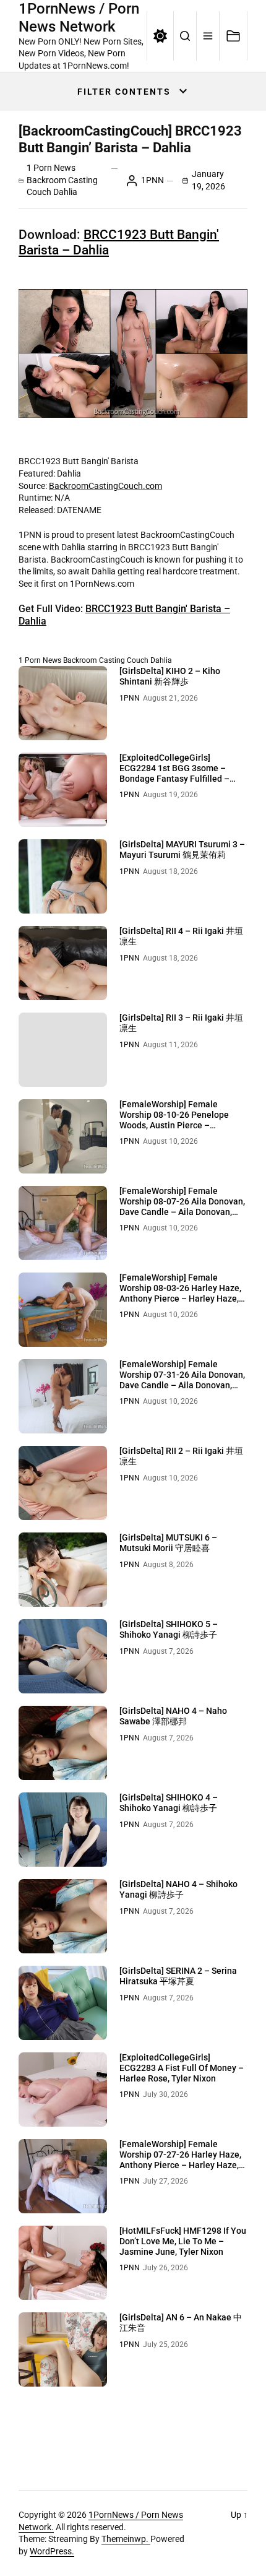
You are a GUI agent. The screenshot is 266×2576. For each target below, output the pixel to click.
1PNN (152, 180)
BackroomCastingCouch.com (105, 486)
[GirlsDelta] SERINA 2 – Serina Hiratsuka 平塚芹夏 (178, 1976)
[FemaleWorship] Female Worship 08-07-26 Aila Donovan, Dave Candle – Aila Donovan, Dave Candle (182, 1206)
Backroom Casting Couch (106, 660)
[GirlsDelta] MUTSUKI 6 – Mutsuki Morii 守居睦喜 (168, 1543)
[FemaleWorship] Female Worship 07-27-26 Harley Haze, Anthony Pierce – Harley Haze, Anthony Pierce (180, 2159)
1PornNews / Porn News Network (79, 18)
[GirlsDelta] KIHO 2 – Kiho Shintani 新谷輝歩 (170, 676)
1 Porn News (51, 168)
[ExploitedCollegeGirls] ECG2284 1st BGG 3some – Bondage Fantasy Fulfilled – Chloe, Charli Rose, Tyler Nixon (179, 773)
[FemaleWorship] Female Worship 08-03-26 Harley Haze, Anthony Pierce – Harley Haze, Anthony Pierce (180, 1293)
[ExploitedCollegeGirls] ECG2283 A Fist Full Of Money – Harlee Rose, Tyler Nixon (182, 2068)
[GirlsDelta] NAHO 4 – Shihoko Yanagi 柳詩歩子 (178, 1889)
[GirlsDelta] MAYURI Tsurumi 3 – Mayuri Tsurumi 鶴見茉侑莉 (182, 849)
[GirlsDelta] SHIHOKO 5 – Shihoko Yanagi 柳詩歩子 (169, 1629)
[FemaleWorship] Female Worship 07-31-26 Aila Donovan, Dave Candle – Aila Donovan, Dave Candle (182, 1380)
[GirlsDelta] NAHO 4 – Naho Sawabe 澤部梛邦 (173, 1716)
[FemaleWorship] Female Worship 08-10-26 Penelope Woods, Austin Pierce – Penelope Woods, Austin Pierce (181, 1120)
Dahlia (65, 192)
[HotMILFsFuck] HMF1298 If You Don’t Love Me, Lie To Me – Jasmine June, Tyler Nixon (183, 2241)
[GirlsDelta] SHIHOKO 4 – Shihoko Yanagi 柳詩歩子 (169, 1803)
